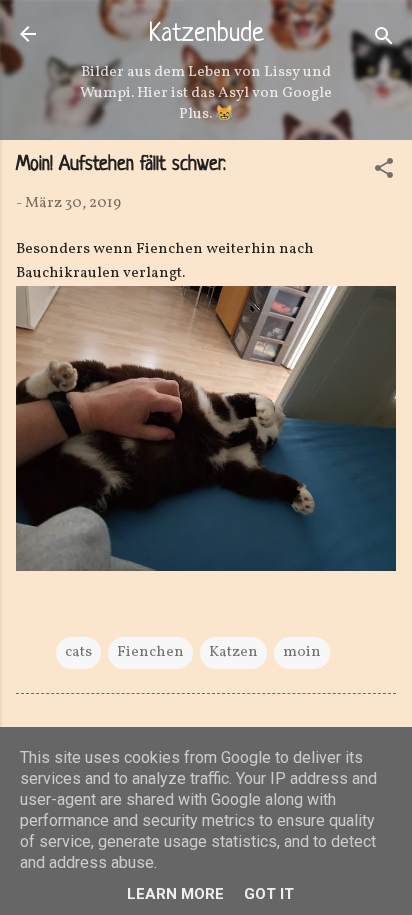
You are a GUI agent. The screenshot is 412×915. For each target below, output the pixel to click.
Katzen (233, 652)
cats (78, 652)
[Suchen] (384, 40)
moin (302, 652)
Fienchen (150, 652)
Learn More (175, 894)
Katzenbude (206, 35)
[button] (384, 172)
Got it (269, 894)
